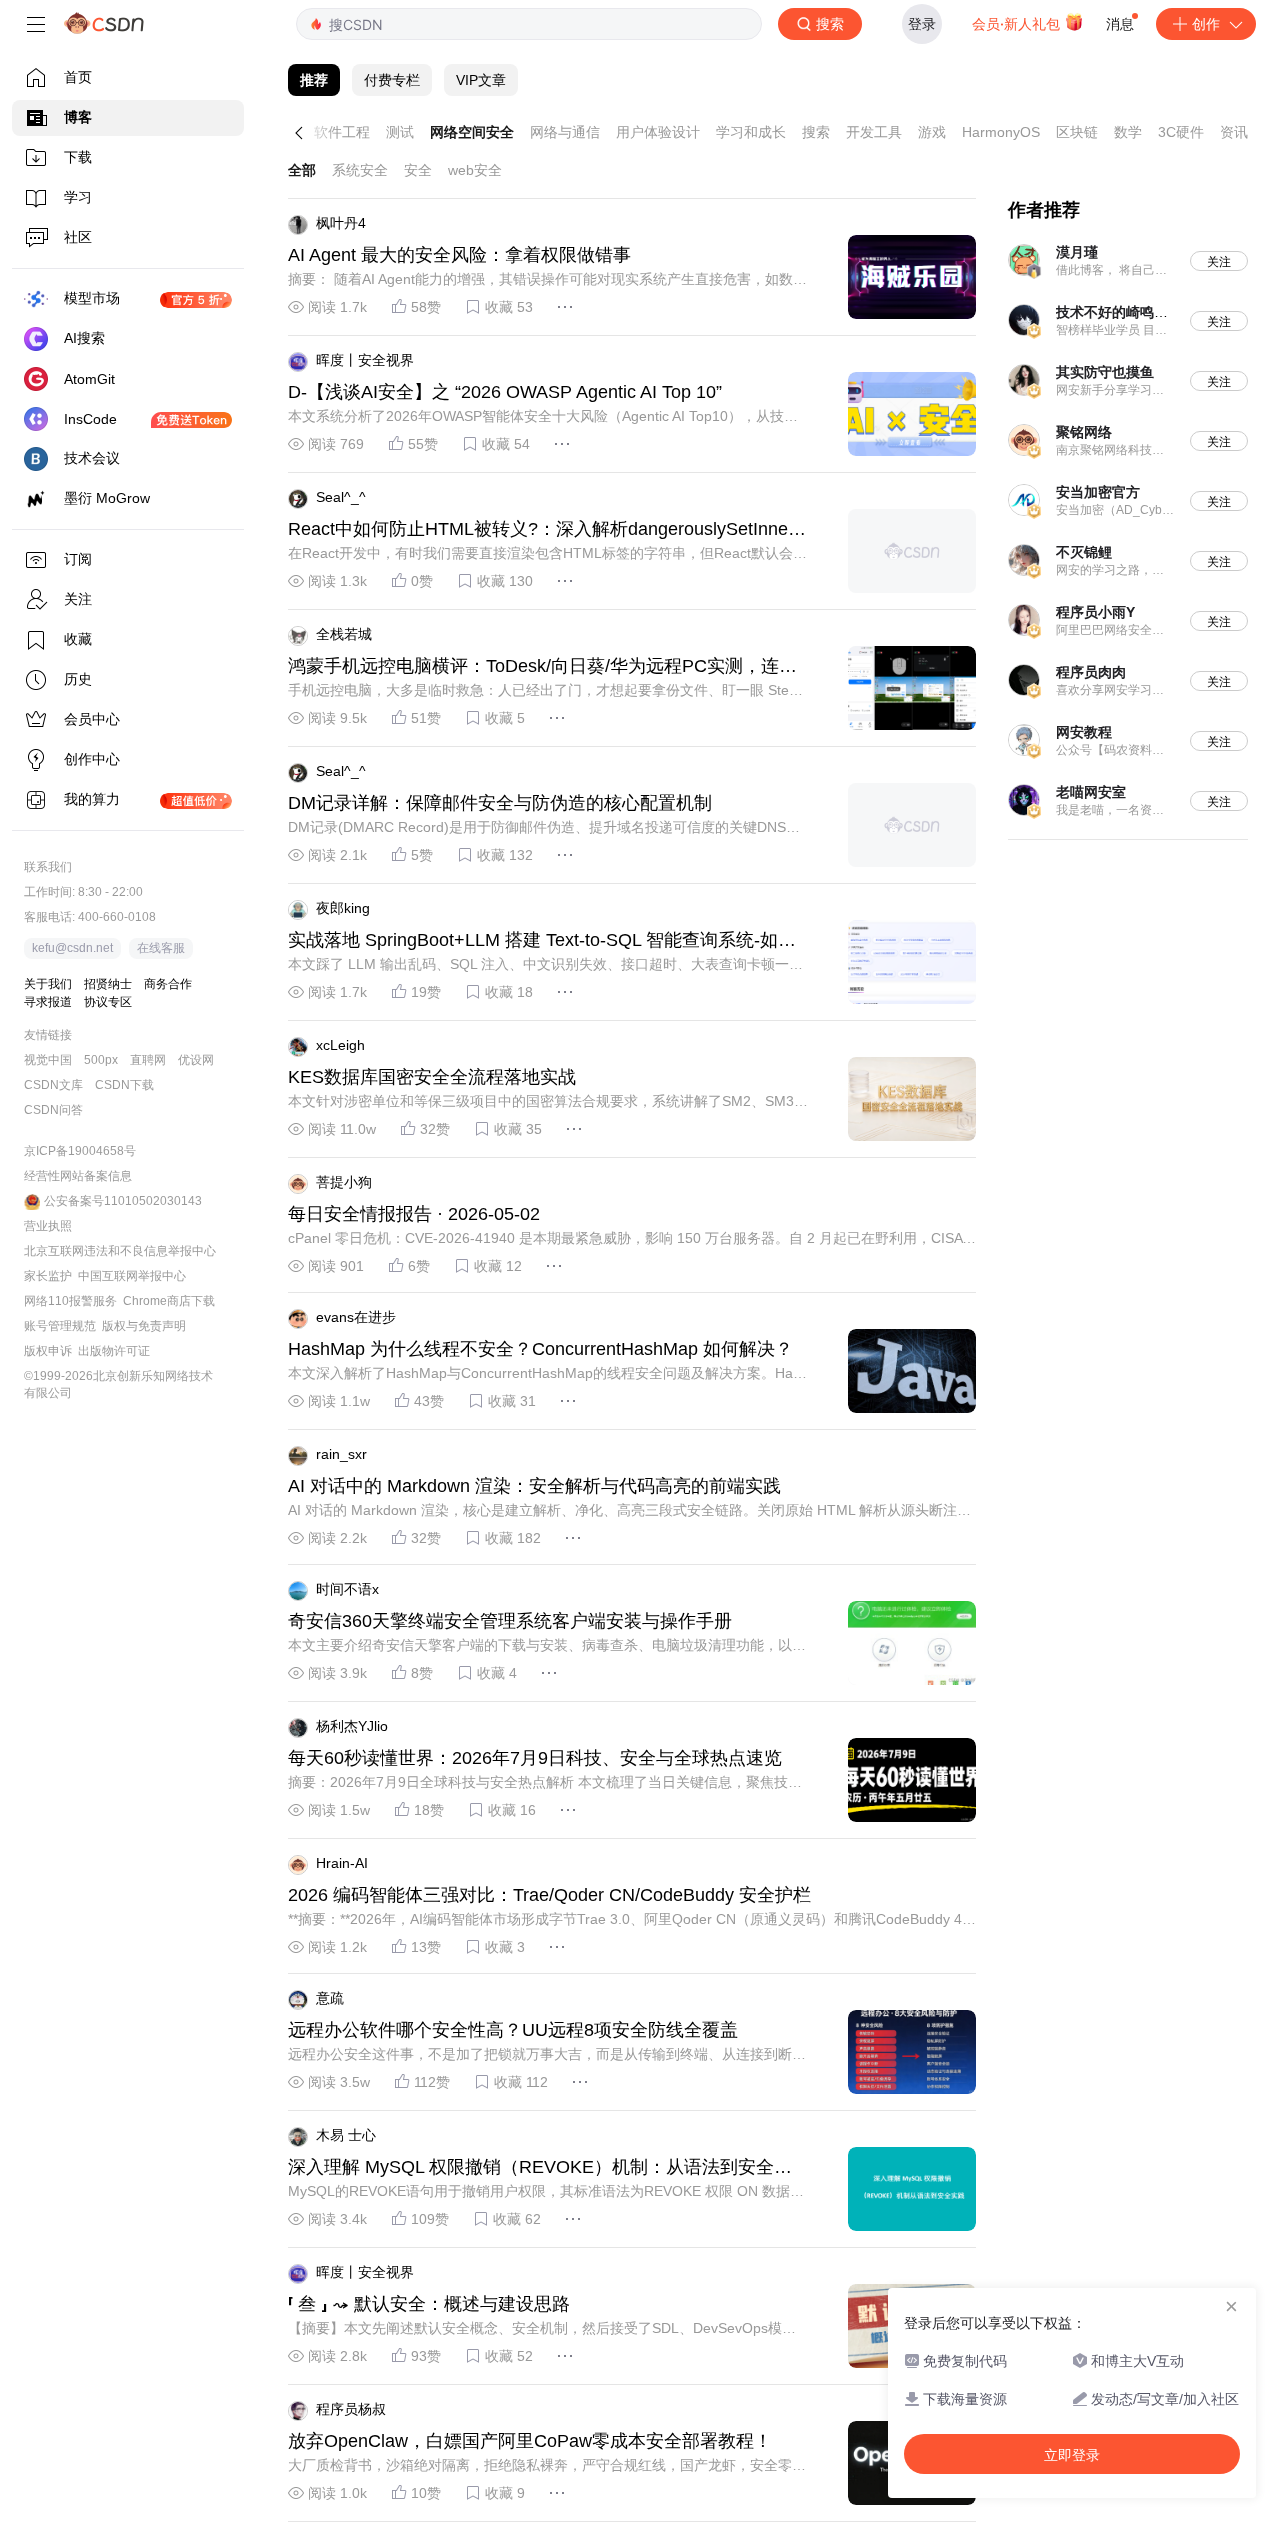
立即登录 (1072, 2455)
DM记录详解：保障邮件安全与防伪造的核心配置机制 (500, 803)
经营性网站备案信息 (78, 1176)
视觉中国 (48, 1060)
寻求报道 (48, 1002)
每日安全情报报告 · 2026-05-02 (414, 1214)
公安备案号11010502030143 (123, 1201)
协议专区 (108, 1002)
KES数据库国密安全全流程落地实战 (432, 1077)
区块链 (1077, 132)
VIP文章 (481, 80)
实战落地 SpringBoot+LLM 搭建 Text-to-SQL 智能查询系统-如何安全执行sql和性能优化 (542, 941)
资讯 (1234, 132)
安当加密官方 (1098, 492)
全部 (302, 170)
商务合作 (168, 984)
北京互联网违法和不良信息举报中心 (120, 1251)
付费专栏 (392, 80)
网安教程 (1084, 732)
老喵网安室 (1091, 792)
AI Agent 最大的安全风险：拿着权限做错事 (459, 255)
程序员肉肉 (1091, 672)
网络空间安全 (472, 132)
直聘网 (148, 1060)
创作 (1206, 23)
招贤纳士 (108, 984)
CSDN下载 (124, 1085)
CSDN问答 (53, 1110)
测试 (400, 132)
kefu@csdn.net (72, 948)
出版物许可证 (114, 1351)
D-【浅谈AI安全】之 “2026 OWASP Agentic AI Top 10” (505, 392)
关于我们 (48, 984)
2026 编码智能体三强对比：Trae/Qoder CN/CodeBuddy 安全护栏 (549, 1895)
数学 (1128, 132)
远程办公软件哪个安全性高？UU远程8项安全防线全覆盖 (513, 2030)
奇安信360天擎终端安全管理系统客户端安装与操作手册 (510, 1621)
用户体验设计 (658, 132)
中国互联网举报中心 (132, 1276)
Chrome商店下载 (169, 1301)
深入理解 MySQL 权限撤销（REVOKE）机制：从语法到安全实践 (540, 2168)
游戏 (932, 132)
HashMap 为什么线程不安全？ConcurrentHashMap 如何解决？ (540, 1349)
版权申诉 (48, 1351)
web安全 (475, 170)
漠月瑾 (1077, 252)
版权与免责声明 (144, 1326)
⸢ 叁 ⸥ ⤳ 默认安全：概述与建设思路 (429, 2304)
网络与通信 (565, 132)
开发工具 (874, 132)
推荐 (314, 80)
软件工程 (342, 132)
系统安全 (360, 170)
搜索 (816, 132)
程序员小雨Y (1095, 612)
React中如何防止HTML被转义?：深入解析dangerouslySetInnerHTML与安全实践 (547, 530)
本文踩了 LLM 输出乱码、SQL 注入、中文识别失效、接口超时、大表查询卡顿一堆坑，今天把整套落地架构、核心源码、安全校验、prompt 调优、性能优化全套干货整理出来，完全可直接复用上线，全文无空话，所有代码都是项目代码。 (545, 965)
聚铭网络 (1084, 432)
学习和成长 (751, 132)
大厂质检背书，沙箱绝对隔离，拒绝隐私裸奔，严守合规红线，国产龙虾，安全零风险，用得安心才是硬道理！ (547, 2466)
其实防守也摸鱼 (1105, 372)
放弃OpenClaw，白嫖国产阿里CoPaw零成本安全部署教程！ (530, 2441)
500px (101, 1060)
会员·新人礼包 (1018, 23)
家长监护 (48, 1276)
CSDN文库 (53, 1085)
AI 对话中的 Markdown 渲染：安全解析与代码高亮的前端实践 (534, 1486)
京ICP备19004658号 (80, 1151)
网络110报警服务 (70, 1301)
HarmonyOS (1001, 132)
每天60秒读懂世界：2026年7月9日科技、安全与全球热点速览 (535, 1758)
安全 (418, 170)
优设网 (196, 1060)
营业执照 (48, 1226)
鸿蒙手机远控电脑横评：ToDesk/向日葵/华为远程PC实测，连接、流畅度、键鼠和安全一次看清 (533, 667)
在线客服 (161, 948)
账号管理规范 (60, 1326)
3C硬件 (1181, 132)
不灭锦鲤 (1084, 552)
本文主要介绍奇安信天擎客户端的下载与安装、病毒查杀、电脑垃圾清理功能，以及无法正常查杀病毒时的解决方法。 (547, 1646)
